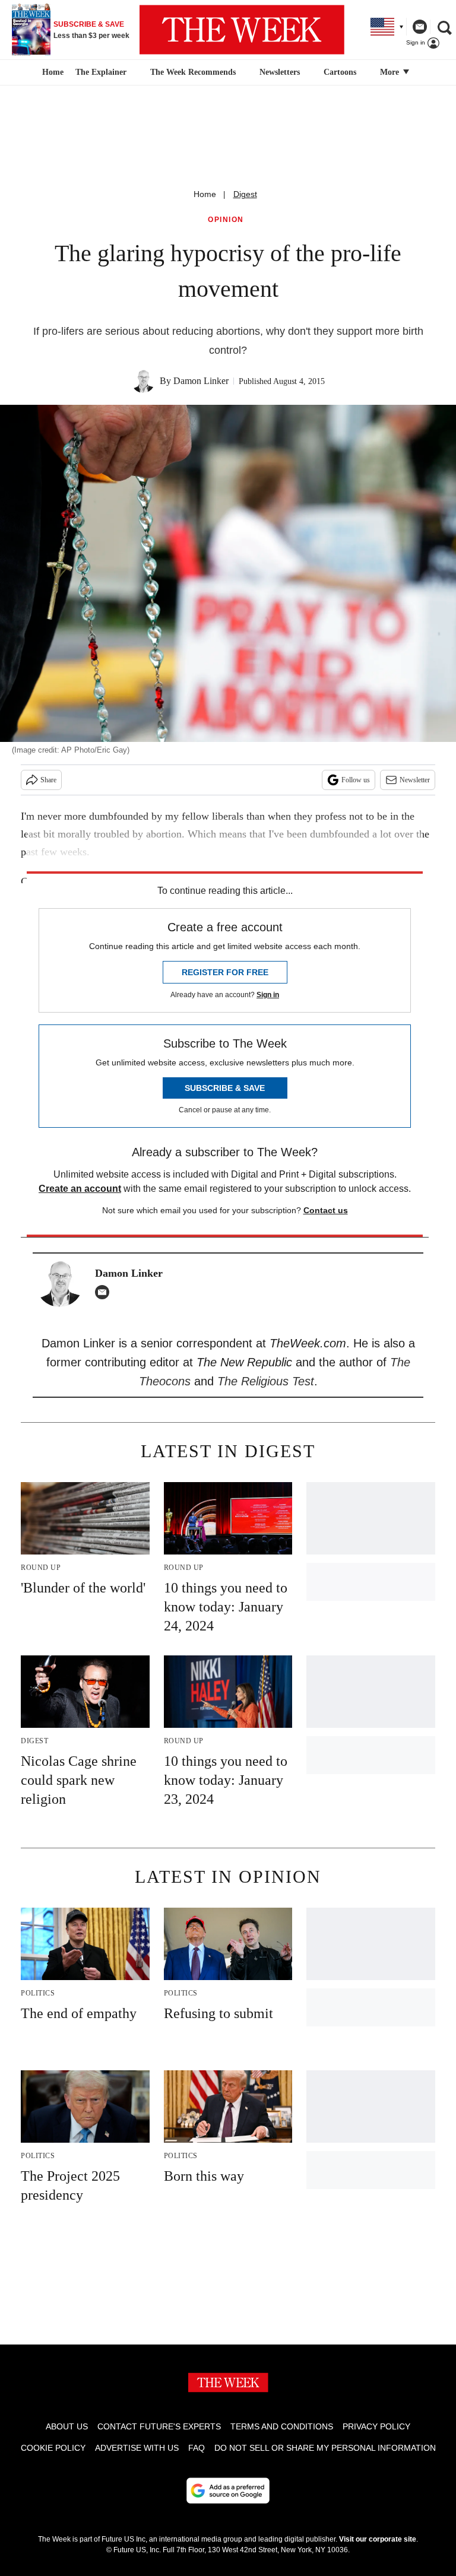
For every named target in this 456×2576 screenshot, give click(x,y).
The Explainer (101, 72)
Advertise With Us (137, 2448)
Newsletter (415, 780)
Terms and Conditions (282, 2426)
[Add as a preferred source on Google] (228, 2491)
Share (48, 780)
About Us (67, 2426)
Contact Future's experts (159, 2426)
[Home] (51, 72)
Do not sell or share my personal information (325, 2448)
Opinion (226, 220)
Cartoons (340, 72)
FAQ (197, 2448)
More (391, 72)
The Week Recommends (193, 72)
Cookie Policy (53, 2448)
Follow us (356, 780)
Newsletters (280, 72)
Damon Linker (201, 381)
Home (205, 194)
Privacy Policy (376, 2426)
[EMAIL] (105, 1292)
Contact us (326, 1210)
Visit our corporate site (378, 2539)
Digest (245, 194)
